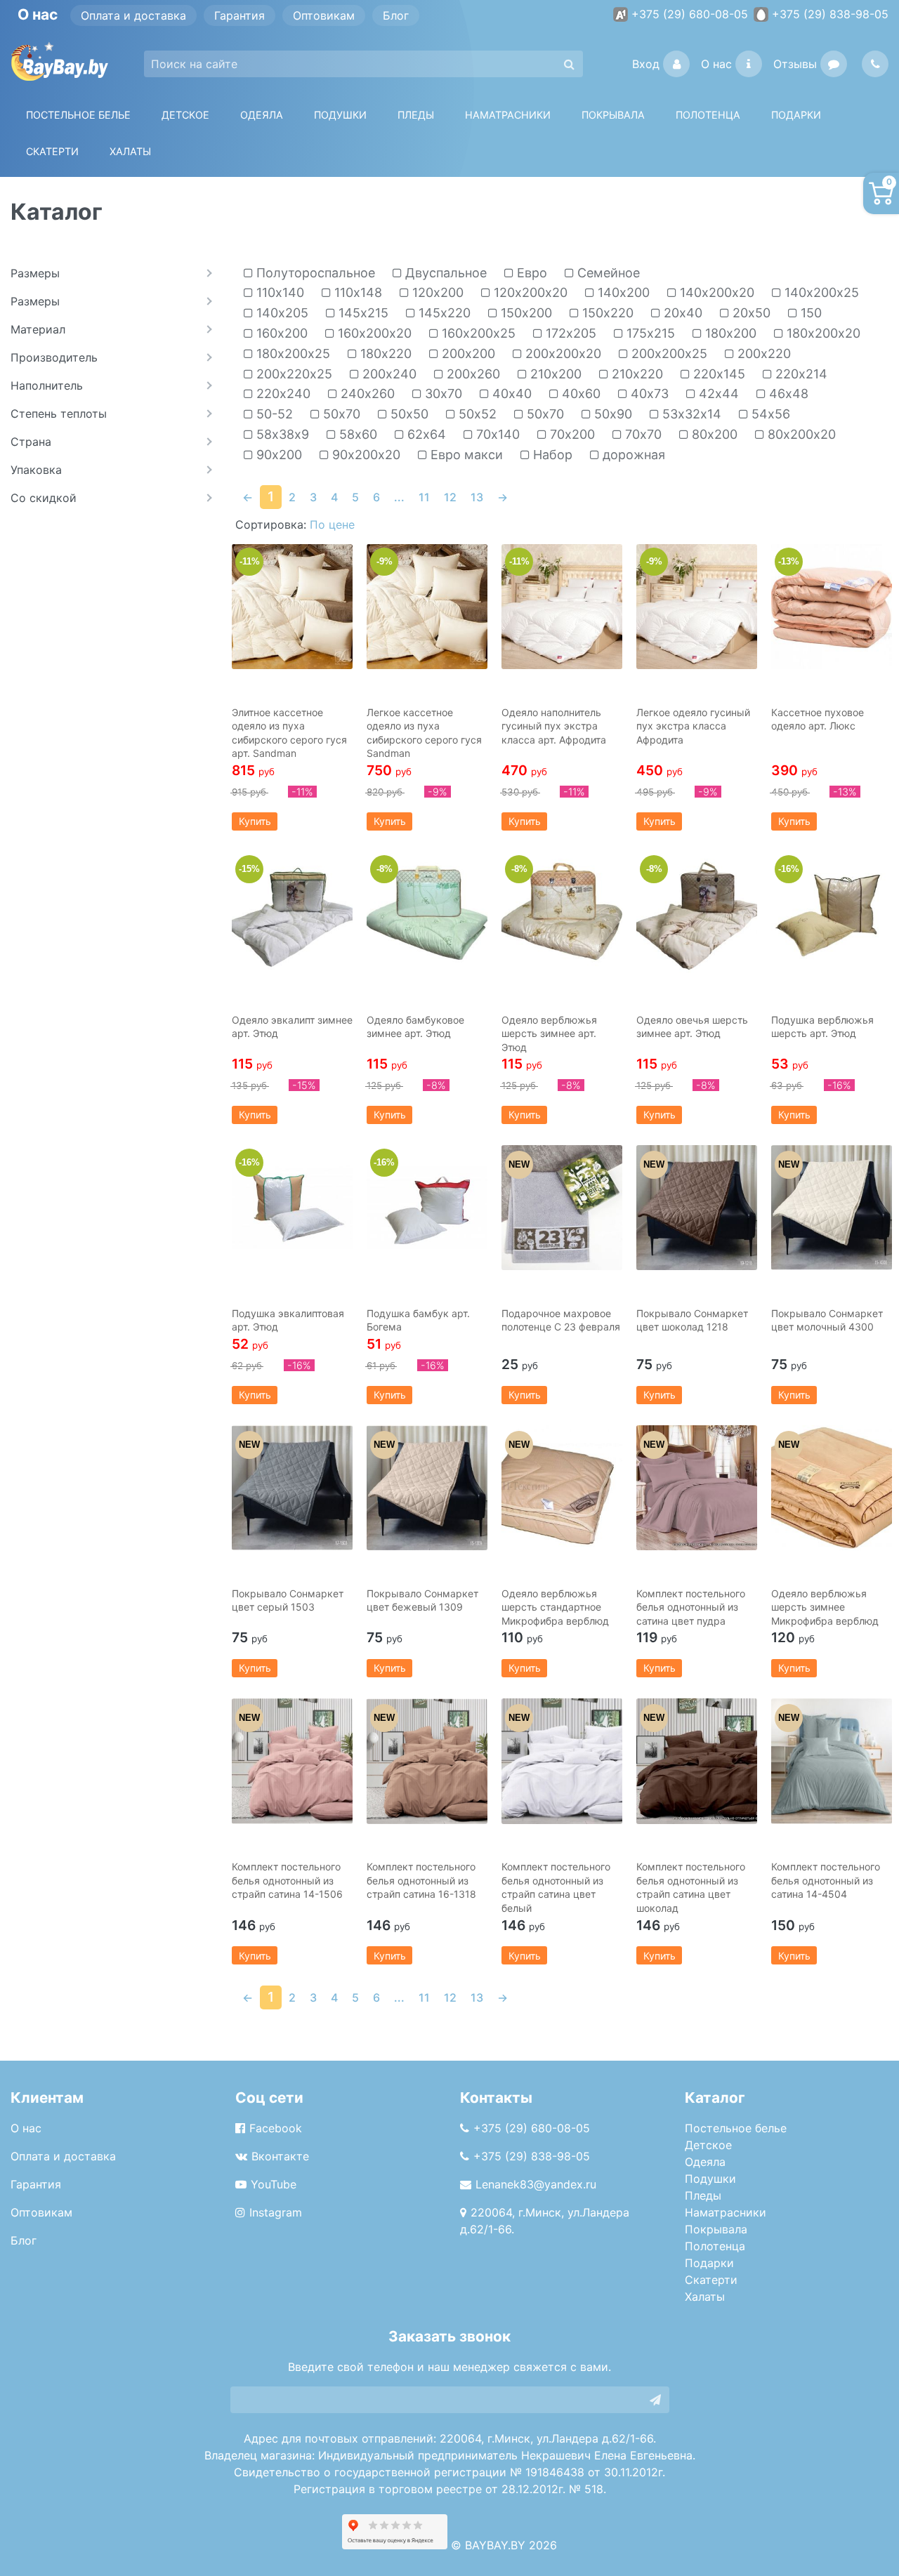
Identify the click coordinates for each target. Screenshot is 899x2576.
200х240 (388, 374)
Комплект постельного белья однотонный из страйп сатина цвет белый (556, 1887)
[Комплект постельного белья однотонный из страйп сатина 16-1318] (427, 1761)
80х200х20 (800, 435)
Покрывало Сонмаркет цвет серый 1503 (288, 1600)
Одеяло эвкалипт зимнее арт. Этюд (292, 1027)
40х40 (510, 394)
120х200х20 (529, 293)
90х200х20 (365, 455)
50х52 (476, 414)
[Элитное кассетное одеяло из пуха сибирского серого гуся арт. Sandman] (292, 607)
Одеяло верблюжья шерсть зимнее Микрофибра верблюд (825, 1607)
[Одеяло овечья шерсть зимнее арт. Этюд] (697, 914)
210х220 (636, 374)
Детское (185, 115)
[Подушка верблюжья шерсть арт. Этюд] (832, 914)
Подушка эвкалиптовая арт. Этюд (288, 1320)
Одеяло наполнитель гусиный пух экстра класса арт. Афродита (554, 726)
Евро (530, 273)
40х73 (648, 394)
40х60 (579, 394)
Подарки (709, 2263)
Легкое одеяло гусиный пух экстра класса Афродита (693, 726)
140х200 (622, 293)
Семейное (607, 273)
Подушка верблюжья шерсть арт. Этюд (822, 1027)
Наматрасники (726, 2212)
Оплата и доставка (133, 15)
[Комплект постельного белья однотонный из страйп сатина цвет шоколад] (697, 1761)
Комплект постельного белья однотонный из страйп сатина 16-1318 (421, 1880)
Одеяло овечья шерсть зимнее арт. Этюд (692, 1027)
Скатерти (711, 2280)
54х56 (769, 414)
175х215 (649, 333)
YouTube (274, 2184)
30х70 (442, 394)
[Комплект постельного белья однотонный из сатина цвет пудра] (697, 1488)
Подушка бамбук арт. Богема (418, 1320)
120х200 (436, 293)
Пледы (703, 2195)
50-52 (273, 414)
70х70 (642, 435)
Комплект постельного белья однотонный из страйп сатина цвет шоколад (691, 1887)
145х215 (362, 313)
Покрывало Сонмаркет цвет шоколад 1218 (692, 1320)
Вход (646, 64)
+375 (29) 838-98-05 (830, 14)
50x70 (340, 414)
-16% (789, 869)
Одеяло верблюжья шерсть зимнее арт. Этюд (549, 1033)
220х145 (717, 374)
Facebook (276, 2128)
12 (450, 497)
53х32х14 (690, 414)
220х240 (282, 394)
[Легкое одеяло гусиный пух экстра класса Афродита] (697, 607)
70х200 (571, 435)
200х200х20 (562, 354)
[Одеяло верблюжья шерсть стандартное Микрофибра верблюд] (562, 1488)
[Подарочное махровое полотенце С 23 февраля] (562, 1208)
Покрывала (716, 2229)
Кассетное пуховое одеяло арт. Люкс (818, 719)
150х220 (606, 313)
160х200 (280, 333)
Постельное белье (78, 115)
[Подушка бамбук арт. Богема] (427, 1208)
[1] (655, 2400)
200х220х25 (293, 374)
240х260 (366, 394)
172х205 (569, 333)
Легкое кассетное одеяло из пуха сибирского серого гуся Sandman (424, 733)
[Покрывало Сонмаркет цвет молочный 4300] (832, 1208)
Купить (255, 821)
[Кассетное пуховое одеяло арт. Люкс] (832, 607)
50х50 (408, 414)
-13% (789, 561)
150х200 (525, 313)
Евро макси (465, 455)
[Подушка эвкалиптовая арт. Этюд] (292, 1208)
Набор (551, 455)
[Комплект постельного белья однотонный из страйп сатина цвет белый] (562, 1761)
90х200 (277, 455)
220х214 (800, 374)
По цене (332, 524)
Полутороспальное (314, 273)
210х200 (554, 374)
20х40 (681, 313)
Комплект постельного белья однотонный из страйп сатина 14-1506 (287, 1880)
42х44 (717, 394)
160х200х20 (373, 333)
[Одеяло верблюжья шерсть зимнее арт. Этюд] (562, 914)
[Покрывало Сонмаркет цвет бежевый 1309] (427, 1488)
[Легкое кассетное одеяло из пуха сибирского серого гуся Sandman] (427, 607)
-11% (250, 561)
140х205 (281, 313)
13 (477, 497)
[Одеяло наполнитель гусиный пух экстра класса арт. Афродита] (562, 607)
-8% (385, 869)
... (399, 497)
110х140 (278, 293)
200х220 (762, 354)
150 (809, 313)
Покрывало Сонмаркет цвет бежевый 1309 (422, 1600)
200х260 (472, 374)
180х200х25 (291, 354)
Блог (396, 15)
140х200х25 (820, 293)
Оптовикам (324, 15)
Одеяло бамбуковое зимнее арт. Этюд (415, 1027)
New (519, 1164)
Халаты (130, 151)
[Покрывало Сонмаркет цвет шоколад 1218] (697, 1208)
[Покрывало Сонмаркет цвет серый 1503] (292, 1488)
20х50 (750, 313)
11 (424, 497)
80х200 (713, 435)
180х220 (384, 354)
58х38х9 (281, 435)
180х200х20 (822, 333)
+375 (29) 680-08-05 (690, 14)
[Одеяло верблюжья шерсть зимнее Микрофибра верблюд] (832, 1488)
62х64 (425, 435)
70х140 (496, 435)
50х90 (611, 414)
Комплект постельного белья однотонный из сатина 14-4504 (826, 1880)
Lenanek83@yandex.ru (536, 2184)
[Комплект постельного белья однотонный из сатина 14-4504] (832, 1761)
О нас (716, 64)
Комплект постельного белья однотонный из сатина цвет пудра (691, 1607)
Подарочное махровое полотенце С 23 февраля (561, 1320)
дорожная (632, 455)
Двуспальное (444, 273)
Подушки (340, 115)
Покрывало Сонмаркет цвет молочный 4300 (827, 1320)
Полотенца (708, 115)
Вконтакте (280, 2156)
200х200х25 (668, 354)
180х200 (729, 333)
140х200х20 (715, 293)
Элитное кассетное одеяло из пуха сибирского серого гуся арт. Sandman (289, 733)
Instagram (276, 2212)
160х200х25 (477, 333)
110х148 (356, 293)
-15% (249, 869)
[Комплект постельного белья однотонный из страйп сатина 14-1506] (292, 1761)
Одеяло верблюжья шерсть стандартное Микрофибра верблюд (555, 1607)
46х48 (787, 394)
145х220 (443, 313)
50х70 (544, 414)
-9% (385, 561)
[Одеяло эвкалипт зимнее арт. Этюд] (292, 914)
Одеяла (262, 115)
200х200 (467, 354)
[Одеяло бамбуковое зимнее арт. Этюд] (427, 914)
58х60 (356, 435)
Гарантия (239, 15)
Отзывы (795, 64)
